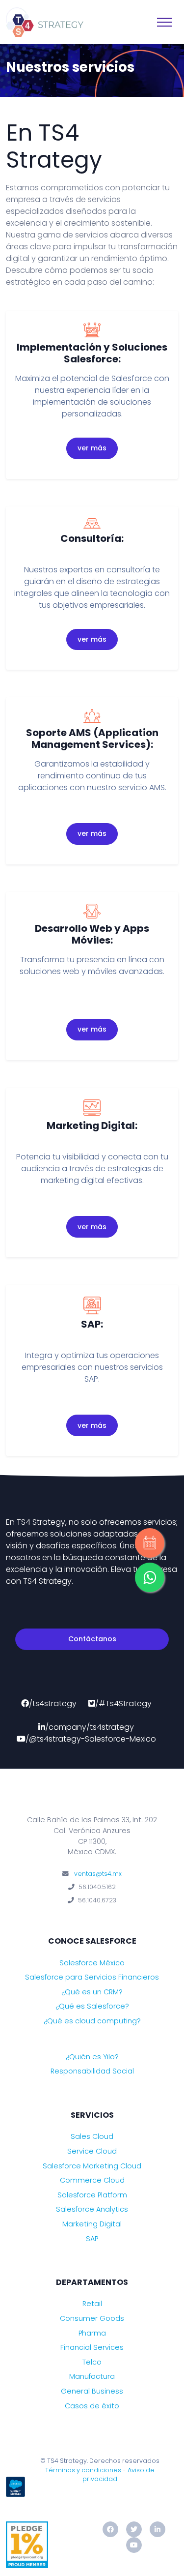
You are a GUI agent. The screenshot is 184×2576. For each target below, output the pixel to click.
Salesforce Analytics (92, 2209)
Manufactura (92, 2376)
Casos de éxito (92, 2406)
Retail (92, 2304)
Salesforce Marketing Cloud (92, 2166)
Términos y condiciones (83, 2470)
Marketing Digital (92, 2224)
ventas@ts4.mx (98, 1874)
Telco (92, 2362)
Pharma (92, 2333)
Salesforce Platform (92, 2195)
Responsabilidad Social (92, 2071)
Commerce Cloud (92, 2180)
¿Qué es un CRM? (92, 1992)
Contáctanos (92, 1639)
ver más (92, 448)
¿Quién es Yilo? (92, 2057)
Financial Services (92, 2347)
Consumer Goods (92, 2318)
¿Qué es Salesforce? (92, 2006)
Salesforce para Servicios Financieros (92, 1977)
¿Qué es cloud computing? (92, 2021)
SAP (92, 2239)
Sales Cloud (92, 2136)
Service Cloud (92, 2151)
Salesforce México (92, 1963)
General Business (92, 2391)
